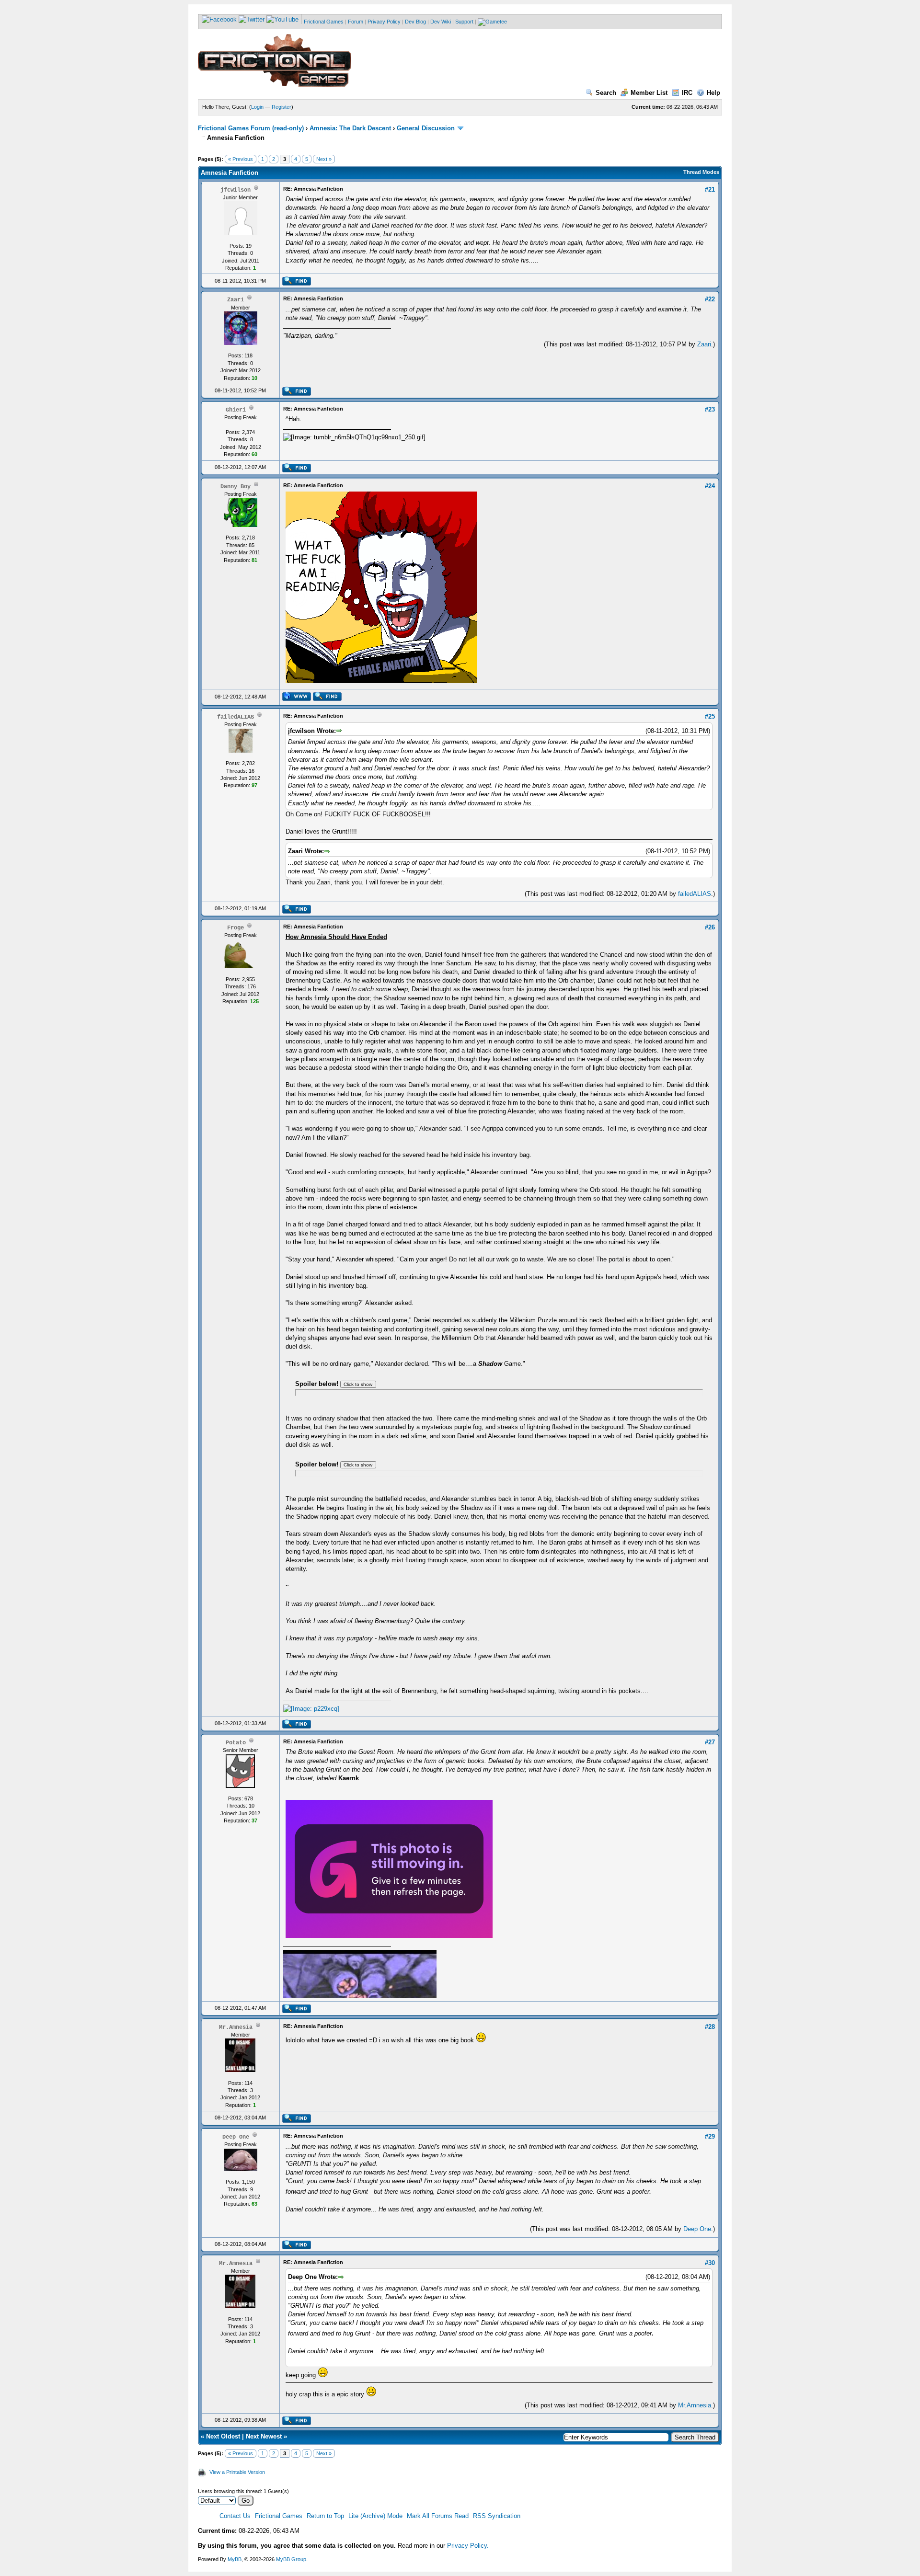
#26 (710, 927)
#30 (710, 2263)
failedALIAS (695, 894)
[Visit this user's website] (296, 699)
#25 (710, 716)
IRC (687, 93)
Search (606, 93)
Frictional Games (324, 22)
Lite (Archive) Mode (375, 2516)
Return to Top (325, 2516)
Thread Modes (701, 172)
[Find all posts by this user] (296, 284)
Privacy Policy (384, 22)
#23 (710, 409)
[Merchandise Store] (492, 22)
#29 (710, 2136)
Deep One (697, 2229)
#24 (710, 486)
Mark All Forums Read (438, 2516)
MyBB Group (291, 2559)
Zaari (704, 344)
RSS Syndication (497, 2516)
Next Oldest (223, 2436)
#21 (710, 189)
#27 (710, 1742)
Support (464, 22)
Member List (649, 93)
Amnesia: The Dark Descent (350, 128)
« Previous (241, 159)
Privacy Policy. (468, 2546)
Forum (356, 22)
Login (257, 107)
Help (713, 93)
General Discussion (426, 128)
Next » (324, 159)
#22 (710, 299)
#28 (710, 2027)
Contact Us (235, 2516)
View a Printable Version (237, 2472)
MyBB (235, 2559)
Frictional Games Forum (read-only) (251, 128)
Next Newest (264, 2436)
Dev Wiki (441, 22)
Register (282, 107)
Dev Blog (415, 22)
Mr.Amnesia (695, 2405)
